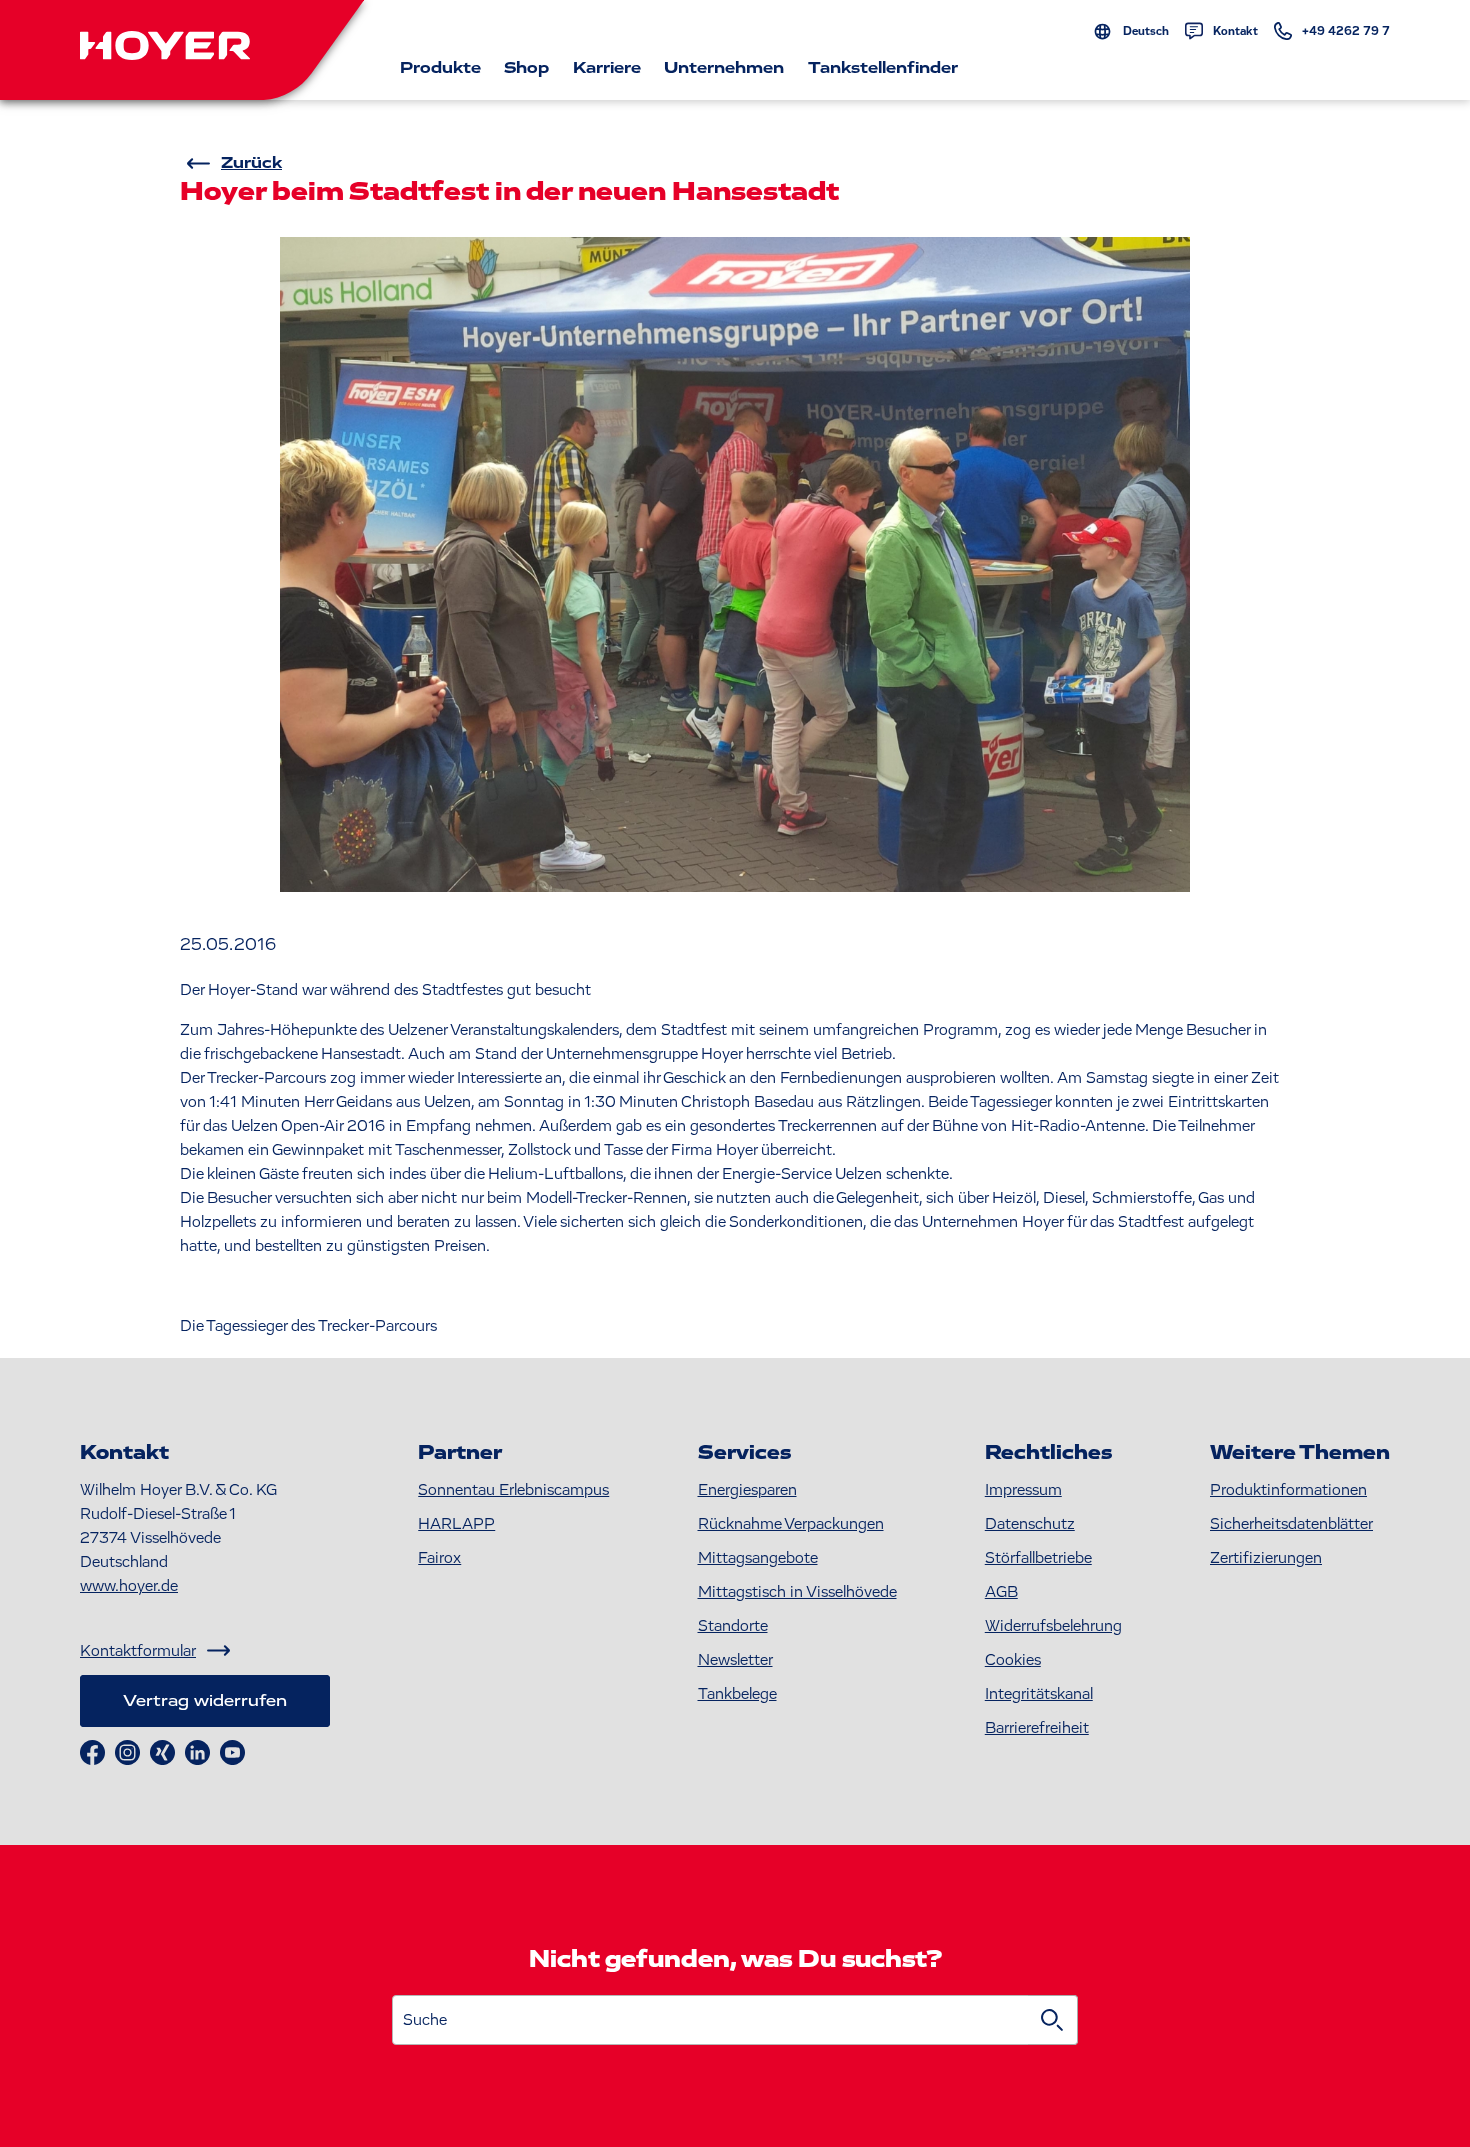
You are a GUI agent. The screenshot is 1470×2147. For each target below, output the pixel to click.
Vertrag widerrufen (205, 1701)
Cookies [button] (1013, 1660)
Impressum (1023, 1490)
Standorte (733, 1626)
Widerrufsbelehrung (1053, 1626)
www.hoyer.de (129, 1586)
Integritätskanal (1039, 1694)
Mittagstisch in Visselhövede (797, 1592)
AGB (1001, 1592)
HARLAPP (456, 1524)
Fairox (439, 1558)
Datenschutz (1030, 1524)
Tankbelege (737, 1694)
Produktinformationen (1288, 1490)
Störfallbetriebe (1038, 1558)
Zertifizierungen (1266, 1558)
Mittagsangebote (758, 1558)
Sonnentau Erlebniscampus (513, 1490)
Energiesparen (747, 1490)
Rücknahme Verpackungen (791, 1524)
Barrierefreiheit (1037, 1728)
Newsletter (735, 1660)
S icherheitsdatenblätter (1291, 1524)
